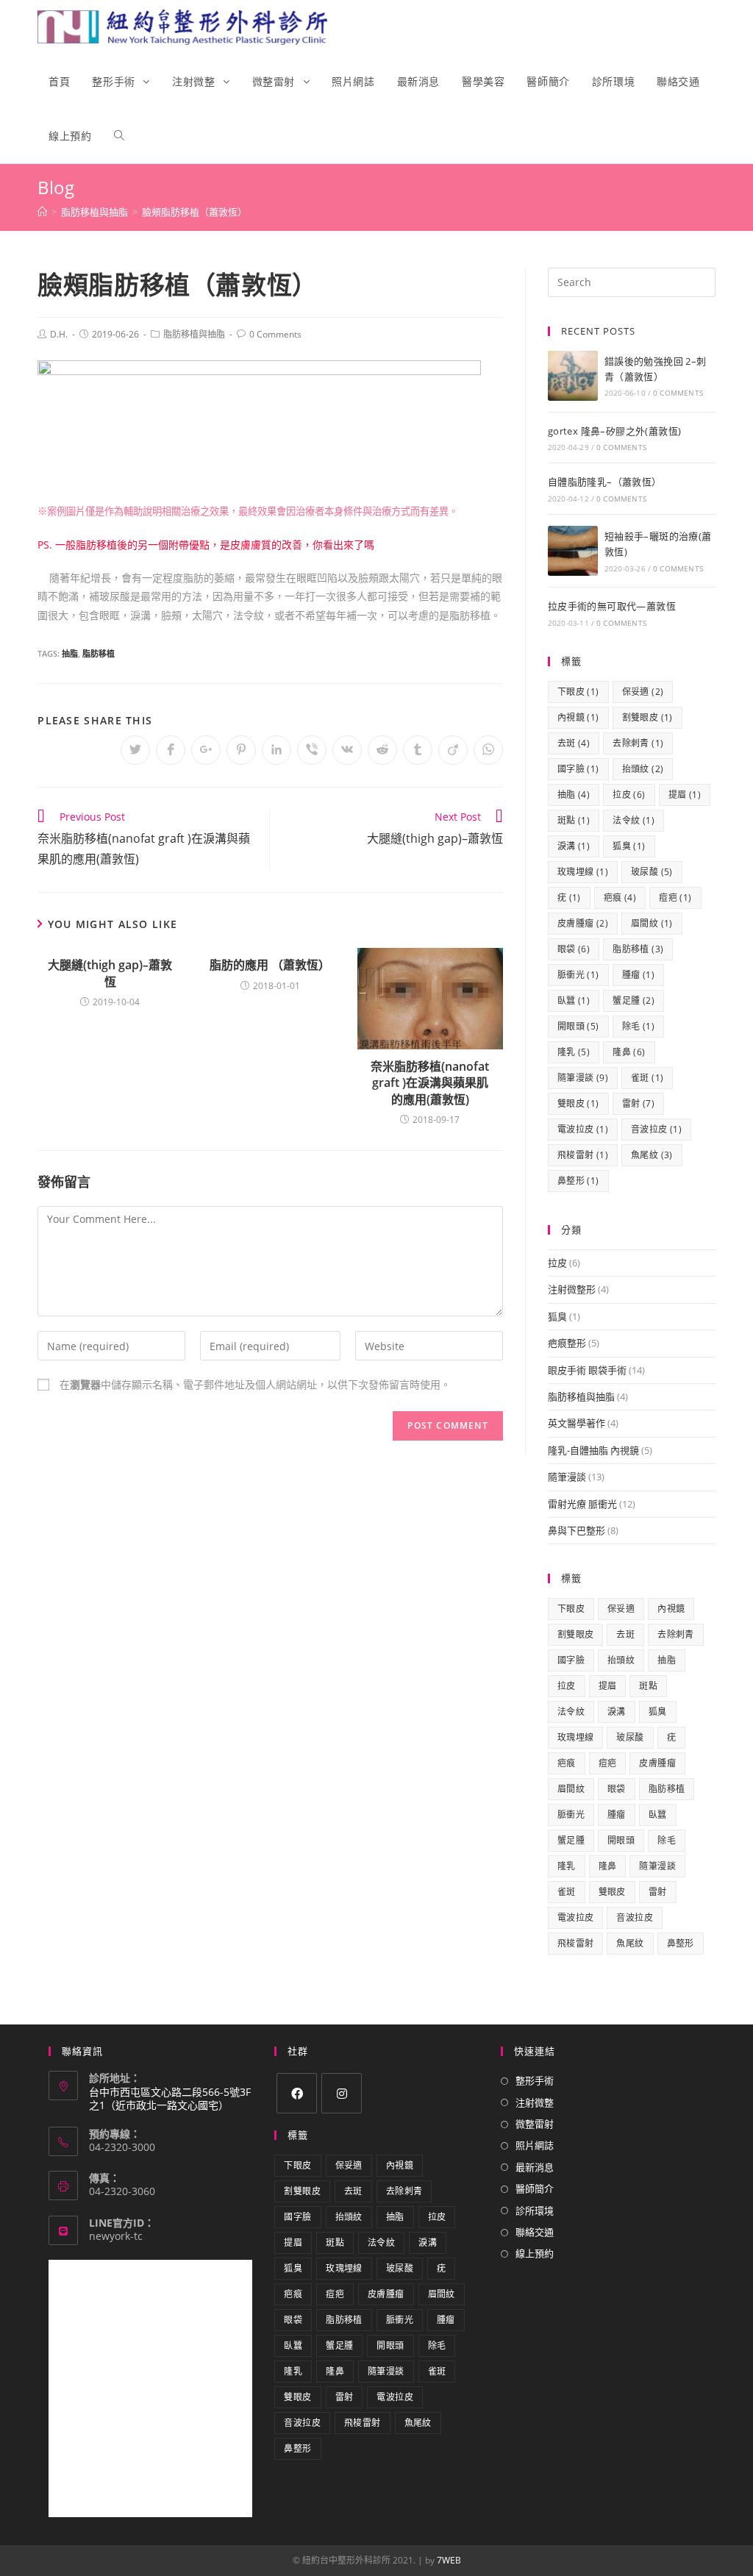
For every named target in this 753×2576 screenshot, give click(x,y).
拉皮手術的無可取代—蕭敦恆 (612, 606)
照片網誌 (535, 2145)
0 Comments (275, 334)
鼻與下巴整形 (577, 1530)
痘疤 (675, 898)
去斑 (574, 743)
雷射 (638, 1103)
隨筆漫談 (583, 1078)
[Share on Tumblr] (418, 750)
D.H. (59, 334)
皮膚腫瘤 (583, 923)
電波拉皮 (583, 1129)
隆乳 (574, 1052)
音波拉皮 (656, 1129)
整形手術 (535, 2080)
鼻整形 (578, 1181)
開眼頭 (578, 1026)
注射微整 (535, 2102)
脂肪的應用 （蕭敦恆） (270, 965)
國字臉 (578, 769)
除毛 (638, 1026)
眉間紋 (652, 923)
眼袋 (574, 949)
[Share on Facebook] (171, 750)
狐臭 (629, 846)
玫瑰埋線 (583, 872)
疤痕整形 (567, 1343)
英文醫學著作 (577, 1423)
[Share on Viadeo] (453, 750)
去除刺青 (638, 743)
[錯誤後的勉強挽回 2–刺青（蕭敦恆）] (573, 376)
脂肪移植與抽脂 (194, 334)
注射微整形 (572, 1289)
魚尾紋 (652, 1155)
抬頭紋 (643, 769)
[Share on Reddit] (382, 750)
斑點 (574, 820)
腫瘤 (638, 975)
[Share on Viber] (312, 750)
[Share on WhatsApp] (488, 750)
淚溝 (574, 846)
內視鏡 (578, 717)
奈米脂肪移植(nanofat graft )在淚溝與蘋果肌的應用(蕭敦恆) (430, 1083)
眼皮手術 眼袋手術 (587, 1370)
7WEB (449, 2560)
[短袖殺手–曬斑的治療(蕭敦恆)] (573, 551)
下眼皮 (578, 692)
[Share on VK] (347, 750)
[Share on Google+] (206, 750)
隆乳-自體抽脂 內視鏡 (593, 1450)
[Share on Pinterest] (241, 750)
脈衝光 (578, 975)
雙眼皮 (578, 1103)
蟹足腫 (634, 1000)
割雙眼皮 (647, 717)
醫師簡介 (535, 2188)
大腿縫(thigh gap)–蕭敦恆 (110, 973)
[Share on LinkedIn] (276, 750)
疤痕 (620, 898)
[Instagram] (342, 2093)
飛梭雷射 (583, 1155)
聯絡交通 (535, 2232)
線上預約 (535, 2253)
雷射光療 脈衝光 (582, 1504)
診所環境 (535, 2211)
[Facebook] (297, 2093)
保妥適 (643, 692)
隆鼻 (629, 1052)
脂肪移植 (99, 653)
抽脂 (70, 653)
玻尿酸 (652, 872)
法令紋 (634, 820)
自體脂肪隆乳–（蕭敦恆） (605, 482)
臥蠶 (574, 1000)
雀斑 (647, 1078)
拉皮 (629, 795)
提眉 (685, 795)
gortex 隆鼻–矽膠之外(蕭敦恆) (615, 431)
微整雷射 (535, 2124)
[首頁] (42, 212)
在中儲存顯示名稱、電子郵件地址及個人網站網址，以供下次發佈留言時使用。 (255, 1384)
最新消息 (535, 2167)
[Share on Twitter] (135, 750)
